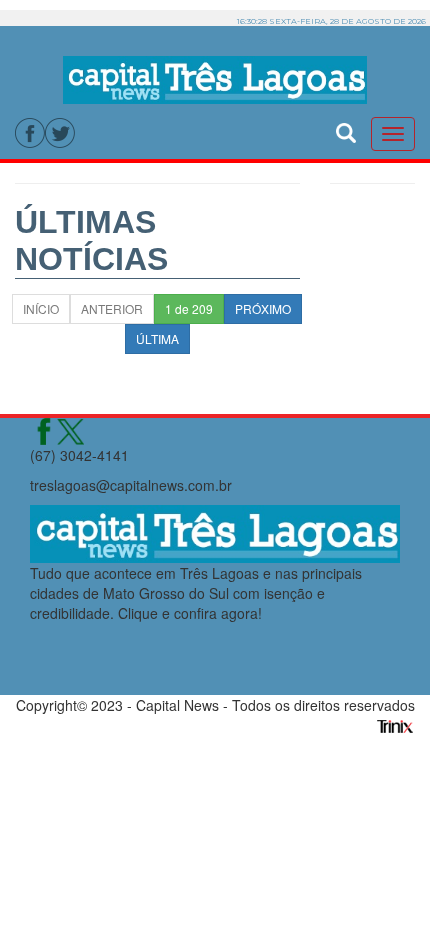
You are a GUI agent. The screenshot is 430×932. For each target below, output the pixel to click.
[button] (346, 130)
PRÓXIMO (263, 308)
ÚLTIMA (157, 338)
